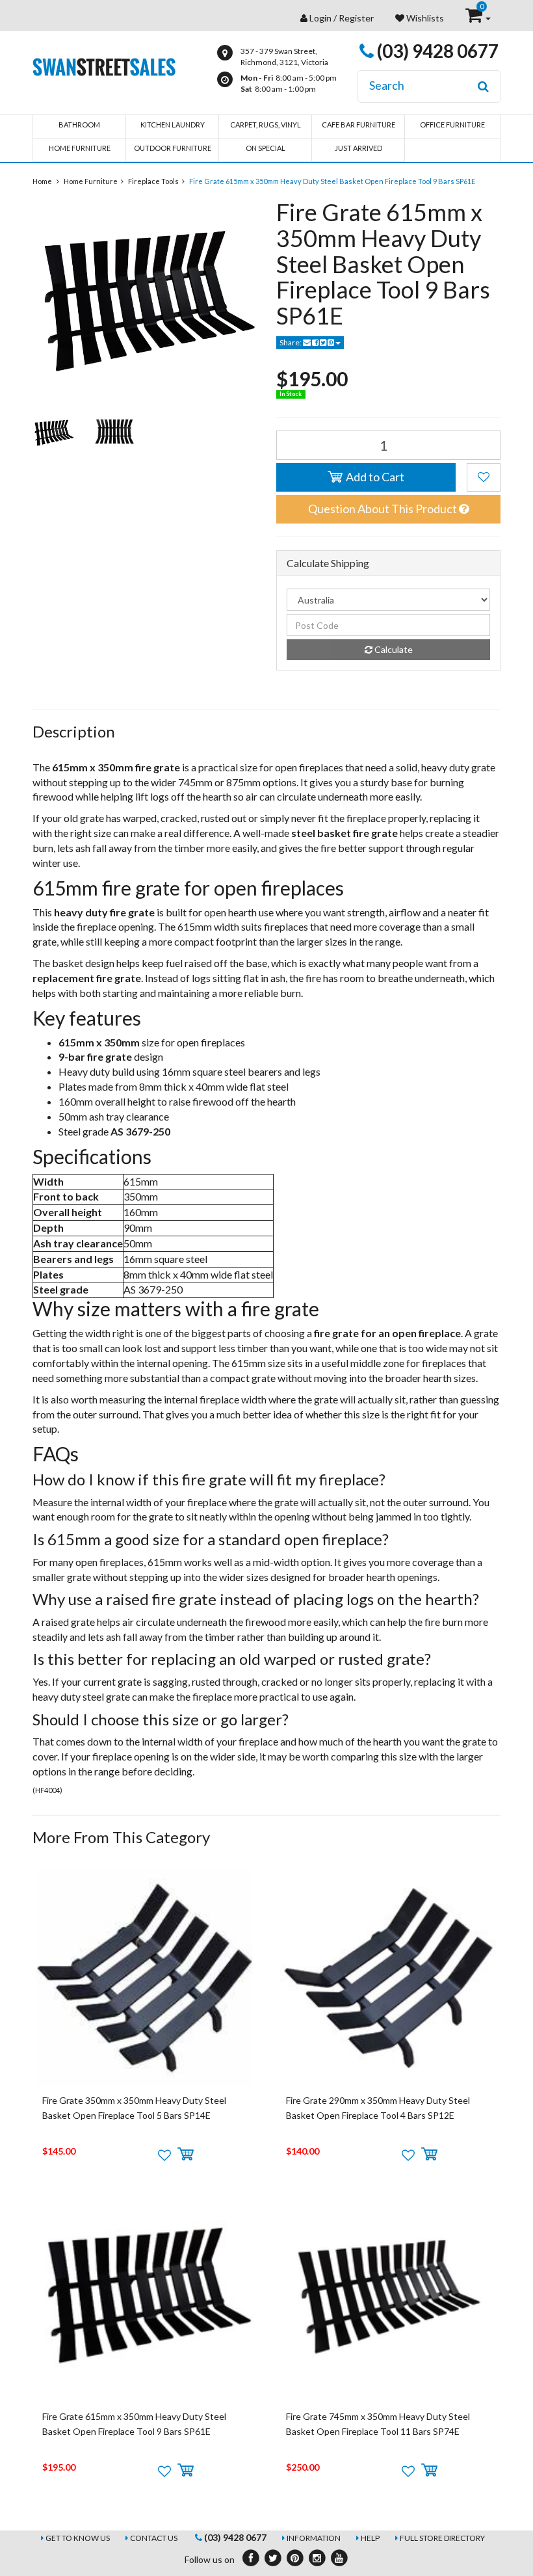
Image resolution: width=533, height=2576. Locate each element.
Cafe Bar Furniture (358, 125)
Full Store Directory (442, 2538)
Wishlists (424, 18)
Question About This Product (383, 509)
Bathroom (79, 125)
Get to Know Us (78, 2538)
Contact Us (154, 2538)
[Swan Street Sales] (104, 65)
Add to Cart (374, 477)
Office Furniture (452, 125)
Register (356, 18)
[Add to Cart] (186, 2155)
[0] (475, 18)
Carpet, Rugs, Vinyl (266, 125)
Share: (291, 342)
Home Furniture (80, 148)
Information (314, 2538)
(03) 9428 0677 (436, 51)
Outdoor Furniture (173, 148)
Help (370, 2538)
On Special (266, 148)
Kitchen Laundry (173, 125)
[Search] (483, 86)
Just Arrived (358, 148)
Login (320, 18)
